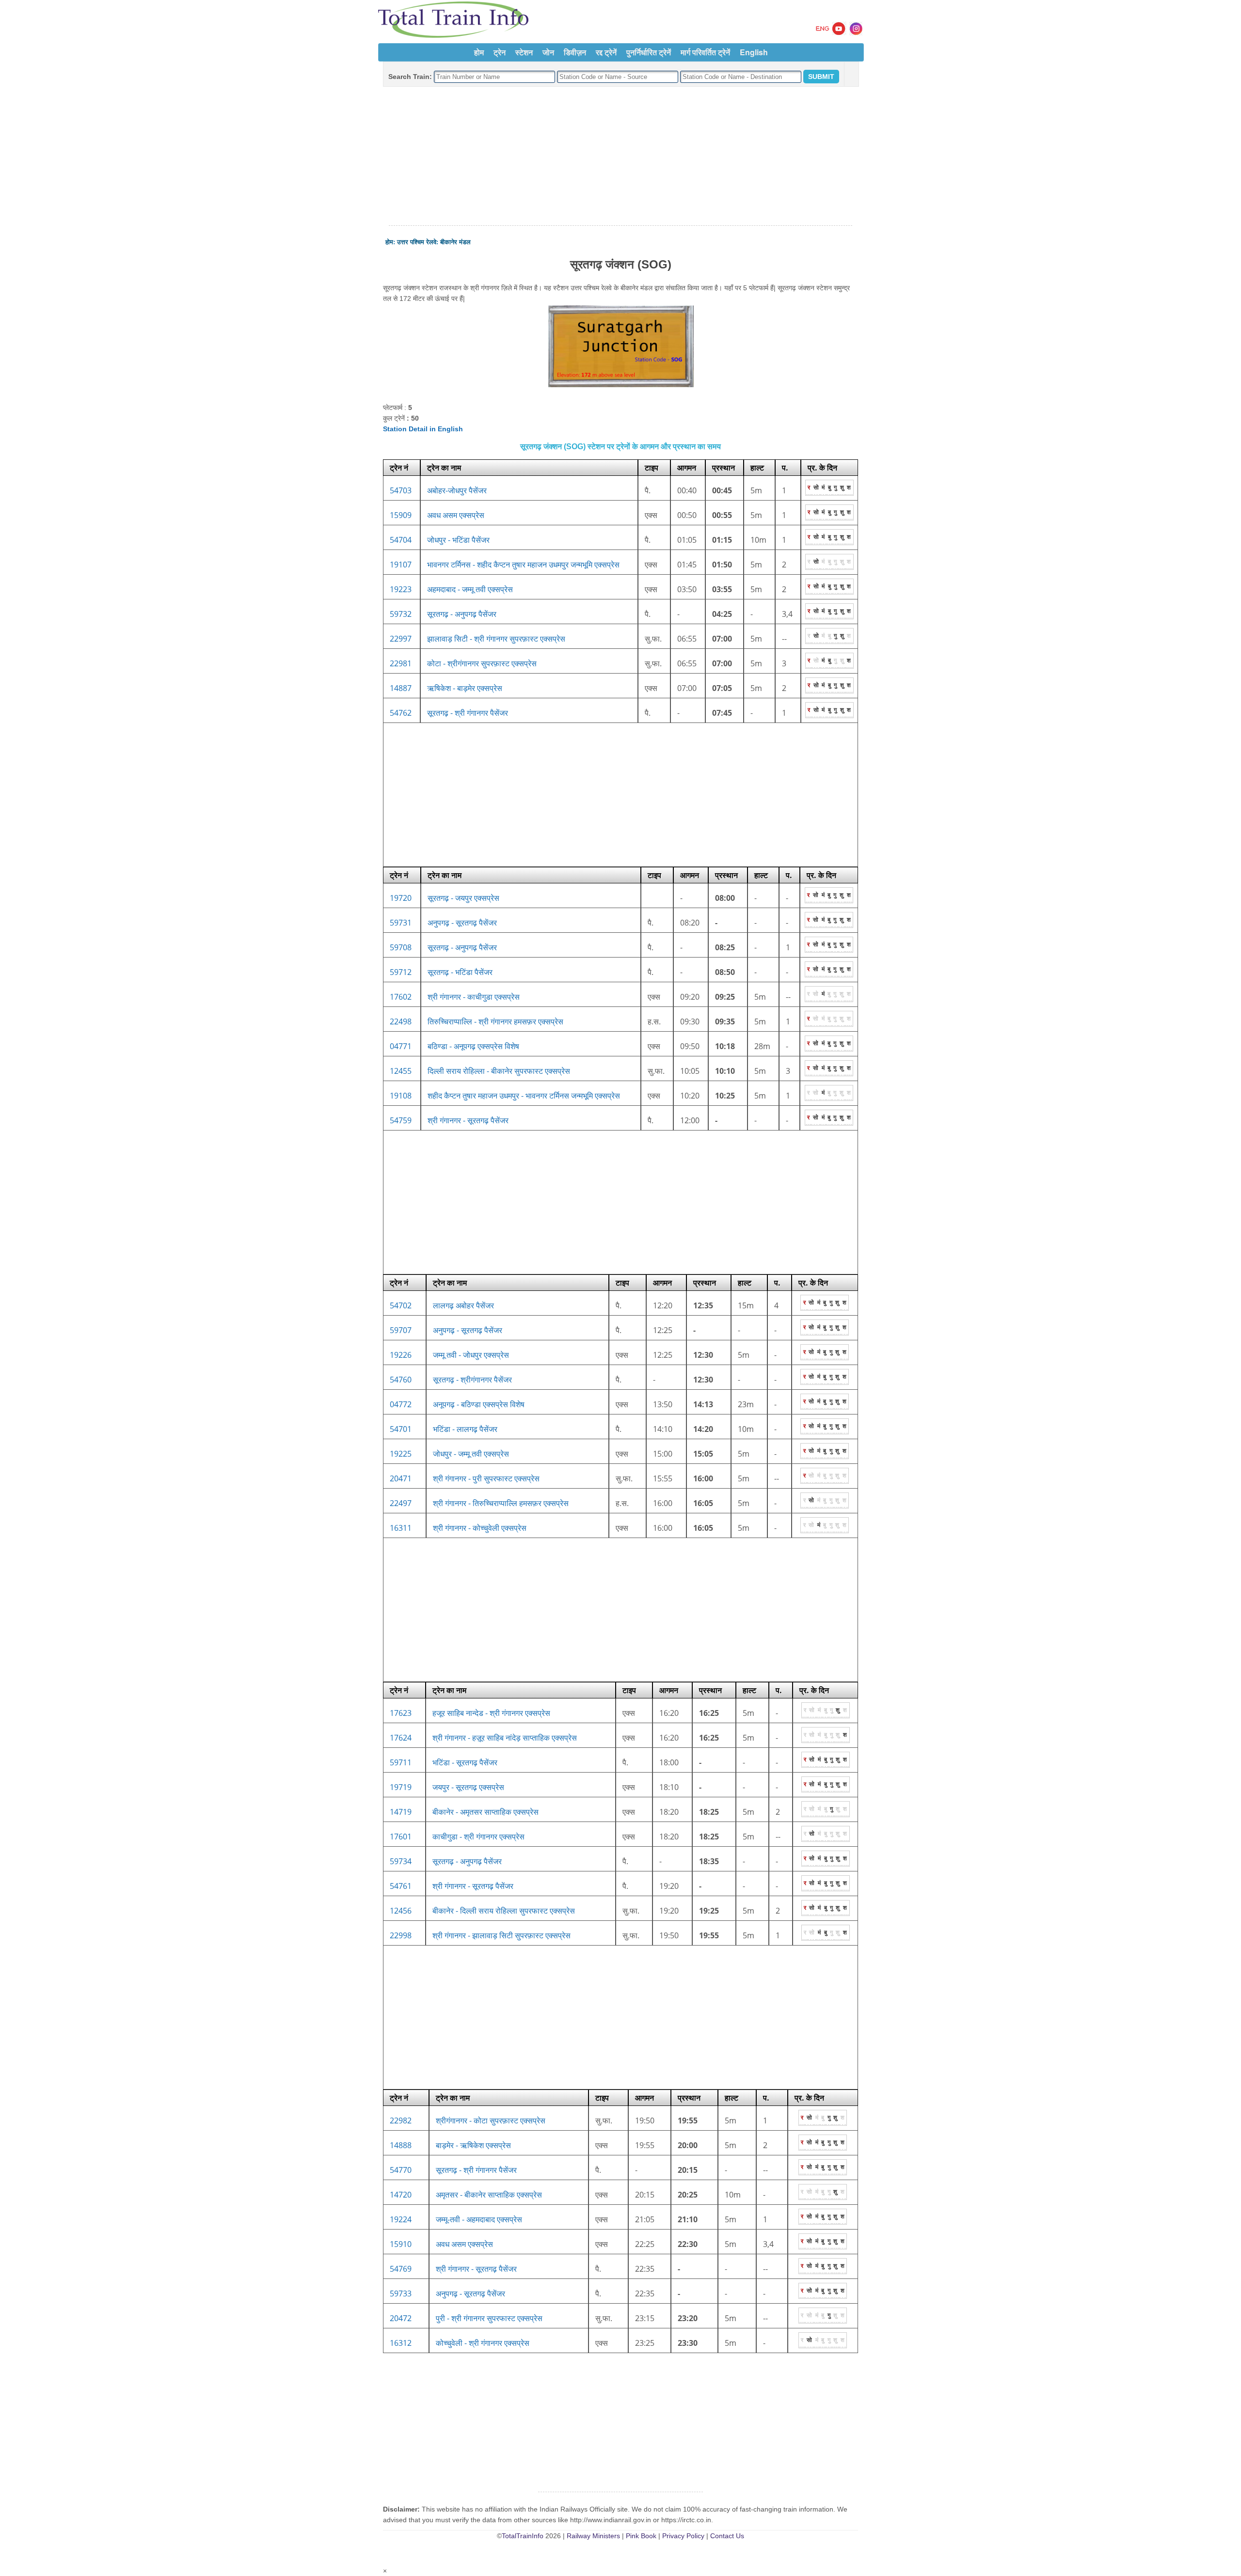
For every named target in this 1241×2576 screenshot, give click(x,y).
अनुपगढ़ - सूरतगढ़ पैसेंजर (462, 923)
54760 (401, 1380)
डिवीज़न (575, 52)
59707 (401, 1330)
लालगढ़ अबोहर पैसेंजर (463, 1305)
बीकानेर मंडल (455, 242)
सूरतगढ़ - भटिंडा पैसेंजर (460, 972)
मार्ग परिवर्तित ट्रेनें (705, 52)
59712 (401, 972)
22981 (401, 663)
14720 (401, 2195)
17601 (401, 1837)
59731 (401, 923)
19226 (401, 1355)
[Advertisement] (620, 157)
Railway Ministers (593, 2536)
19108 (401, 1096)
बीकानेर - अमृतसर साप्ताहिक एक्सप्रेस (485, 1812)
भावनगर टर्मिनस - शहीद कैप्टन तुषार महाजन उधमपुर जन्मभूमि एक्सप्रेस (523, 565)
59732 (401, 614)
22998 (401, 1935)
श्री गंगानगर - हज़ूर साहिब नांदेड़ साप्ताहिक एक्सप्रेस (505, 1738)
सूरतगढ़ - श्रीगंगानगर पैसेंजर (472, 1380)
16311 (401, 1528)
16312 (401, 2343)
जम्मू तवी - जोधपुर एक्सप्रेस (471, 1355)
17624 (401, 1738)
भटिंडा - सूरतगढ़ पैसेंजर (465, 1762)
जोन (548, 52)
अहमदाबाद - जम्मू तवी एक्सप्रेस (470, 589)
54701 (401, 1429)
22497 (401, 1503)
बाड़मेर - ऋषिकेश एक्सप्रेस (473, 2145)
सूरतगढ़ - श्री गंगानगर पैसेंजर (468, 713)
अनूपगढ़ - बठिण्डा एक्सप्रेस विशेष (479, 1404)
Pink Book (641, 2536)
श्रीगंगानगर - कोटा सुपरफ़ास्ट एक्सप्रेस (491, 2120)
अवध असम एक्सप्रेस (456, 515)
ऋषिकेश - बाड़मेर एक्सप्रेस (465, 688)
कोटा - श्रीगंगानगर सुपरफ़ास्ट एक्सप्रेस (482, 663)
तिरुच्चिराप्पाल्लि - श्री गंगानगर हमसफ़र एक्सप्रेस (495, 1021)
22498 (401, 1021)
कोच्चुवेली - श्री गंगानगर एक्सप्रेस (483, 2343)
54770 (401, 2170)
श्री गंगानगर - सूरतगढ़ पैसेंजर (476, 2269)
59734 (401, 1861)
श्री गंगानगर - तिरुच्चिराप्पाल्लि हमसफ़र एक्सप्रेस (501, 1503)
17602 (401, 997)
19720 (401, 898)
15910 (401, 2244)
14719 (401, 1812)
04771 (401, 1046)
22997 (401, 639)
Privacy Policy (683, 2536)
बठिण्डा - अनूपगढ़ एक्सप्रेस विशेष (473, 1046)
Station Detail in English (423, 429)
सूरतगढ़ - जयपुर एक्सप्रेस (463, 898)
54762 (401, 713)
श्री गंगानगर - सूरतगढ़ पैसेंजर (468, 1120)
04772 (401, 1404)
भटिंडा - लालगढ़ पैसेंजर (465, 1429)
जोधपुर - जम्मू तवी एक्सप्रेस (471, 1454)
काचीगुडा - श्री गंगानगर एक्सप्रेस (478, 1837)
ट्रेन (500, 52)
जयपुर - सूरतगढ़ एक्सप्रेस (468, 1787)
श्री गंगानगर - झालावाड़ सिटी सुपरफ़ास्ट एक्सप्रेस (501, 1935)
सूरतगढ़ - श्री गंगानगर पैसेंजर (476, 2170)
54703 (401, 490)
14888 (401, 2145)
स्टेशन (524, 52)
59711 (401, 1762)
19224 (401, 2219)
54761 (401, 1886)
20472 (401, 2318)
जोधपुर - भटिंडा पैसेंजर (458, 540)
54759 (401, 1120)
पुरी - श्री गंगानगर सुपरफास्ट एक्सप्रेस (489, 2318)
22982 (401, 2120)
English (754, 52)
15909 (401, 515)
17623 (401, 1713)
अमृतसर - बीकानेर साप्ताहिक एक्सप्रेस (489, 2195)
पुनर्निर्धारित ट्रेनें (649, 52)
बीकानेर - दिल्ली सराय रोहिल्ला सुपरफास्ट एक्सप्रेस (504, 1911)
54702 (401, 1305)
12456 (401, 1911)
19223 (401, 589)
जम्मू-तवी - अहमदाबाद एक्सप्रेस (479, 2219)
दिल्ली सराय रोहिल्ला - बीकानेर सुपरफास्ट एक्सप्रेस (499, 1071)
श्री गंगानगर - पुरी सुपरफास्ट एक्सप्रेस (486, 1478)
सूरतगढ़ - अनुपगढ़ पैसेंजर (462, 614)
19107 (401, 565)
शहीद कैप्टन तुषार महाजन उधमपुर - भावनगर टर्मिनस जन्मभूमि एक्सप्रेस (524, 1096)
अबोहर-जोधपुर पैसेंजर (457, 490)
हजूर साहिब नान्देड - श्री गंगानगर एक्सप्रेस (491, 1713)
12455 (401, 1071)
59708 (401, 947)
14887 (401, 688)
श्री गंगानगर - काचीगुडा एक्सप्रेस (474, 997)
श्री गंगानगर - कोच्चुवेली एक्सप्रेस (480, 1528)
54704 (401, 540)
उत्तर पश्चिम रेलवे (417, 242)
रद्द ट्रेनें (606, 52)
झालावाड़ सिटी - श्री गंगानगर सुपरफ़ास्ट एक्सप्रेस (496, 639)
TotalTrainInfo (523, 2536)
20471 (401, 1478)
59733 (401, 2293)
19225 (401, 1454)
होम (479, 52)
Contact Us (727, 2536)
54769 (401, 2269)
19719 (401, 1787)
